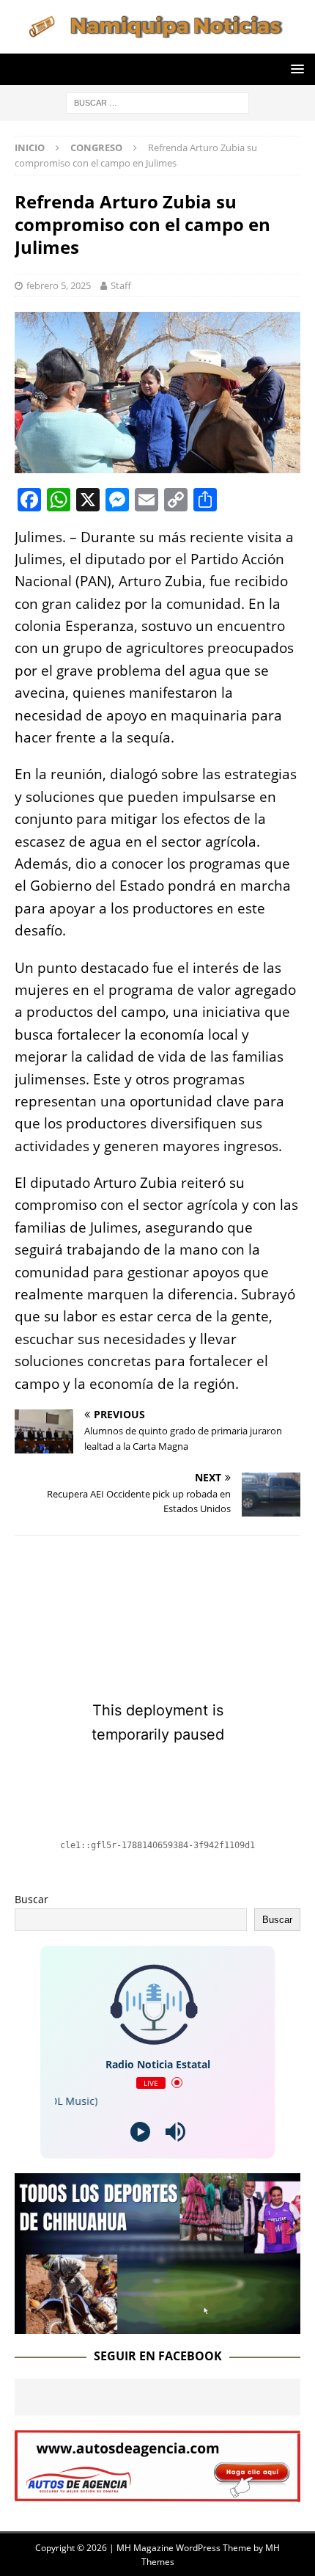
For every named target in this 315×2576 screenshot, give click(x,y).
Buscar (31, 1899)
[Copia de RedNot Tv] (157, 2325)
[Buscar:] (157, 102)
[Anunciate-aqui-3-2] (157, 2493)
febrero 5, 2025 (59, 285)
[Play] (140, 2132)
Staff (121, 285)
